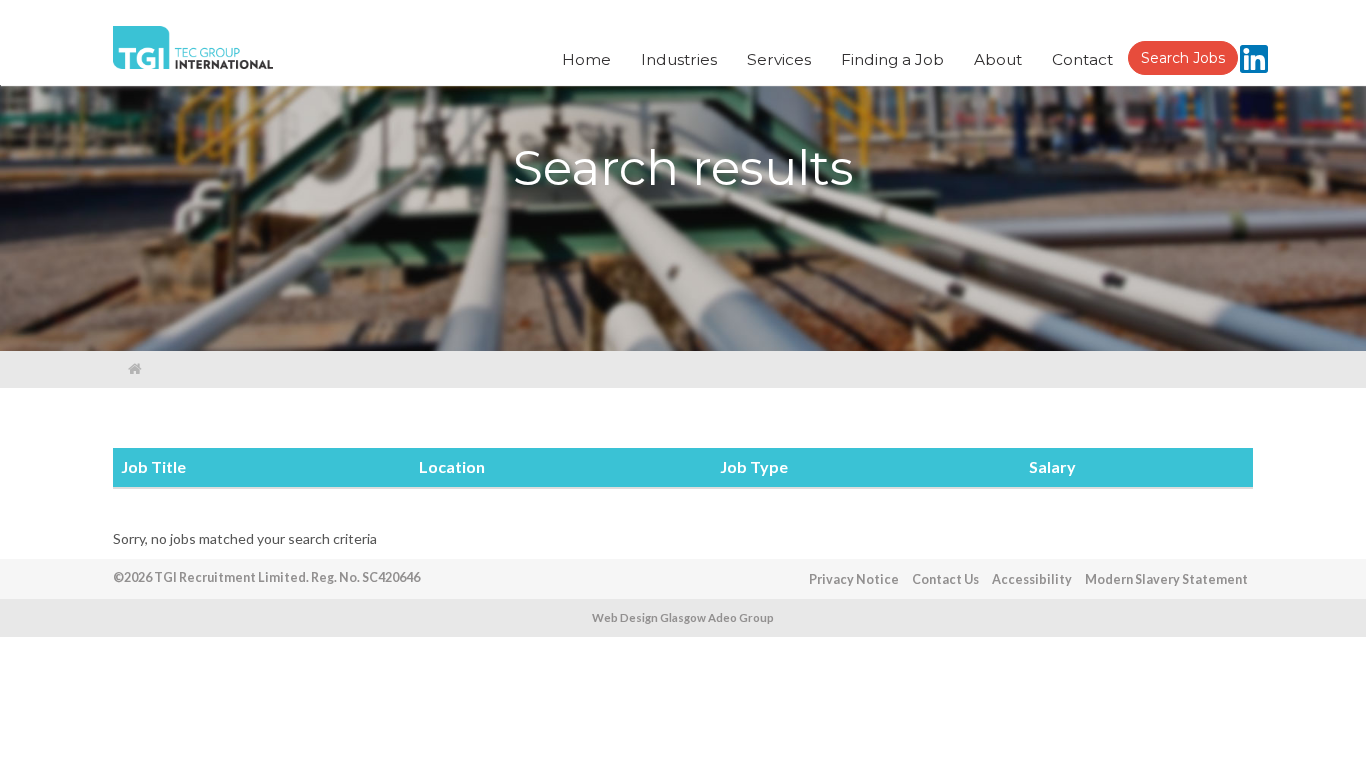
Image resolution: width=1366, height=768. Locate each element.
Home (586, 59)
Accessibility (1032, 579)
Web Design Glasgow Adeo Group (683, 617)
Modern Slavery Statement (1166, 579)
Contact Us (945, 579)
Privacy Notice (854, 579)
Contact (1082, 59)
